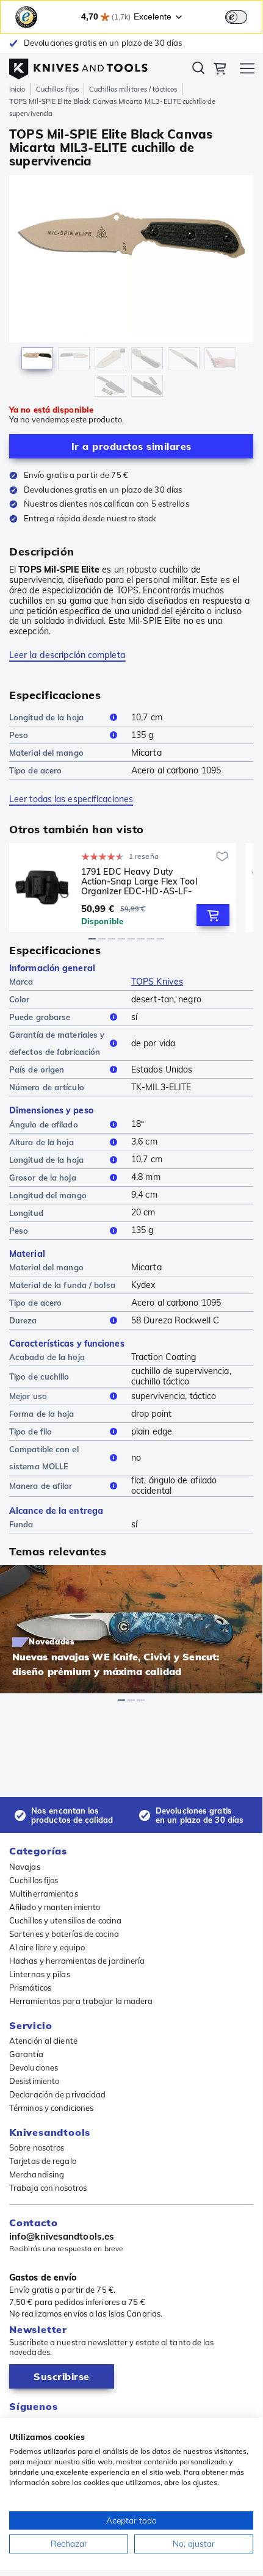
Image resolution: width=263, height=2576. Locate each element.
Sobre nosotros (37, 2147)
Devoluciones (34, 2068)
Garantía (26, 2054)
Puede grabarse (40, 1017)
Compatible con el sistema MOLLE (44, 1458)
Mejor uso (28, 1396)
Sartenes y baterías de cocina (64, 1934)
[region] (131, 289)
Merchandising (37, 2174)
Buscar (198, 70)
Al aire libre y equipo (47, 1947)
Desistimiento (34, 2081)
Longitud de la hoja (46, 717)
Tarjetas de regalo (43, 2161)
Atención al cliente (43, 2041)
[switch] (236, 17)
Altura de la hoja (41, 1142)
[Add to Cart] (213, 915)
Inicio (17, 89)
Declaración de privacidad (58, 2094)
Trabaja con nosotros (48, 2188)
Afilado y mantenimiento (55, 1907)
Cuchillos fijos (58, 89)
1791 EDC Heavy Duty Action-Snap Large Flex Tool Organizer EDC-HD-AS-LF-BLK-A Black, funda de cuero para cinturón (140, 881)
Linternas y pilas (40, 1974)
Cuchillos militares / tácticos (133, 89)
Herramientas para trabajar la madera (81, 2001)
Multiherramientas (44, 1894)
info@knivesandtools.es (62, 2237)
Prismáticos (30, 1988)
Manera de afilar (41, 1486)
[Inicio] (78, 66)
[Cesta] (220, 70)
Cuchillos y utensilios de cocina (65, 1920)
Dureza (23, 1320)
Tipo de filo (31, 1431)
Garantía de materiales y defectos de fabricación (57, 1043)
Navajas (25, 1867)
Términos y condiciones (51, 2108)
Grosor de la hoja (43, 1178)
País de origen (37, 1069)
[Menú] (247, 70)
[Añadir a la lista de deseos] (222, 856)
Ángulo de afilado (44, 1124)
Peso (19, 735)
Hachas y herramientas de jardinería (77, 1961)
